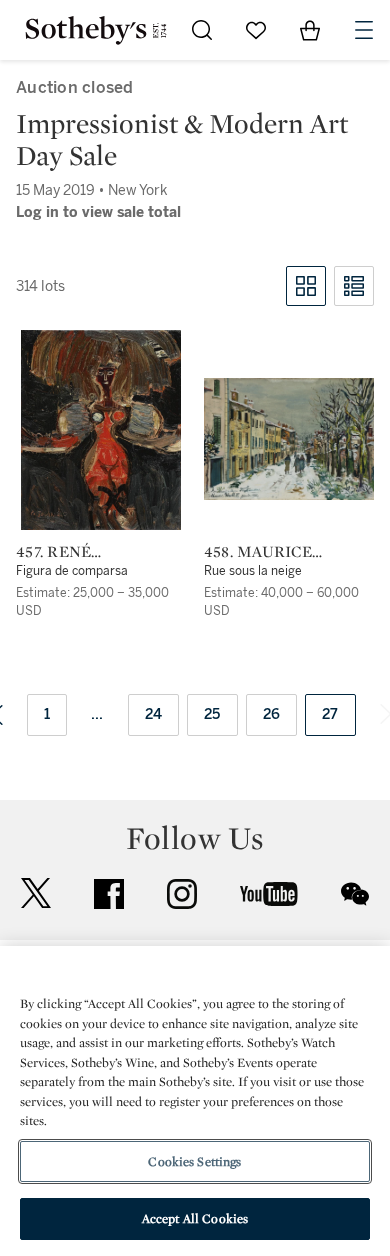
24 (154, 714)
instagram (182, 894)
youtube (269, 894)
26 (272, 714)
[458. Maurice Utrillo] (289, 439)
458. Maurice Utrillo (258, 552)
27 (330, 714)
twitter (36, 893)
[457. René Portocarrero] (101, 430)
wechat (355, 894)
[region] (195, 1101)
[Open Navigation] (364, 30)
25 (212, 714)
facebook (109, 894)
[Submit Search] (202, 30)
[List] (354, 286)
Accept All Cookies (195, 1218)
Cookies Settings (194, 1161)
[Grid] (306, 286)
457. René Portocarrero (81, 552)
